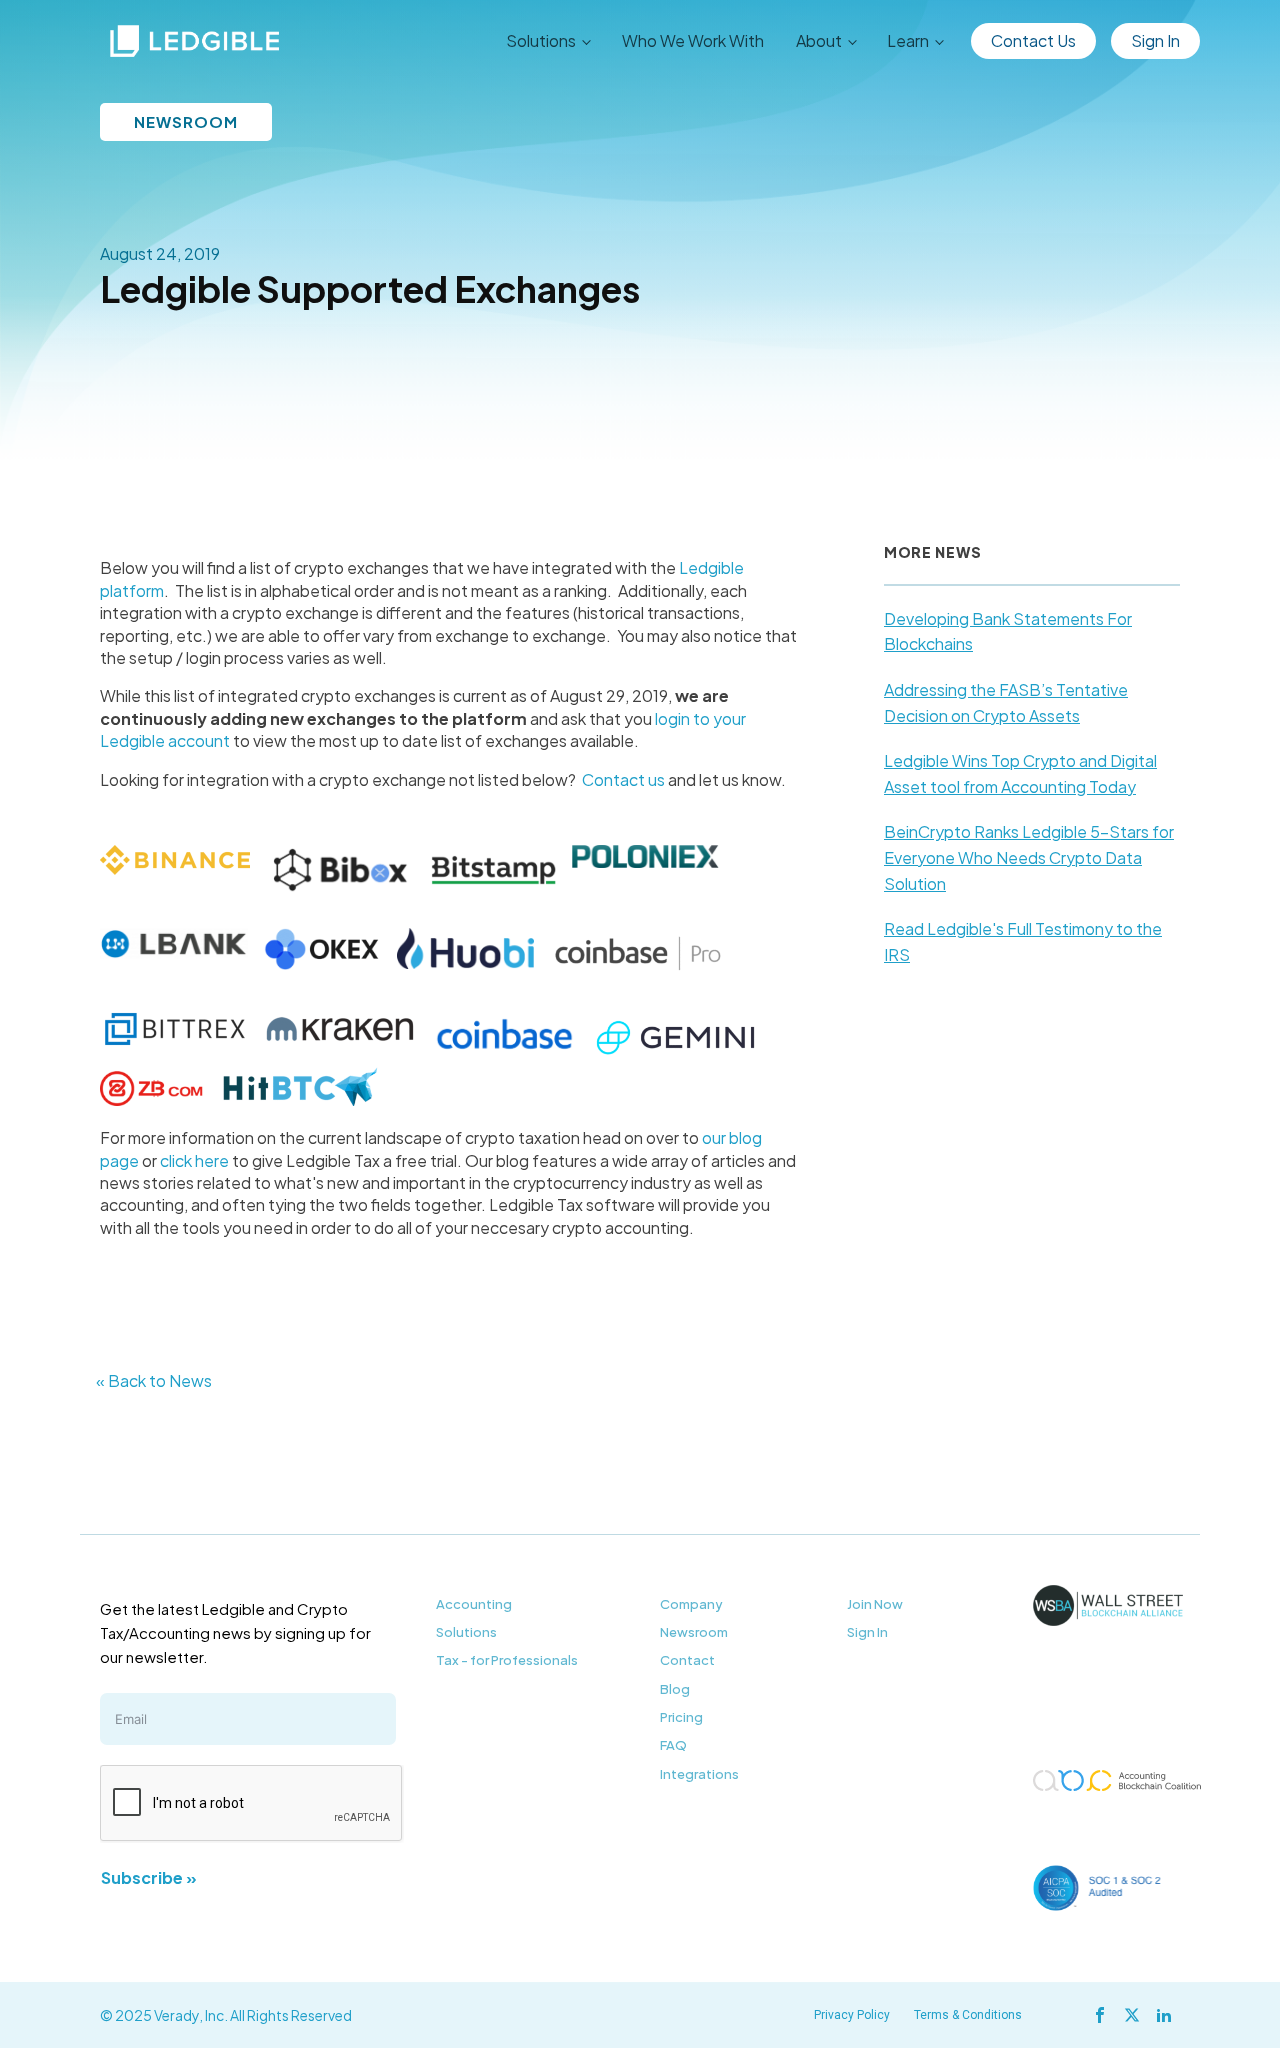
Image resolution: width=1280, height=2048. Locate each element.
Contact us (623, 779)
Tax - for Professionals (507, 1660)
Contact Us (1033, 40)
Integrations (699, 1774)
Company (691, 1604)
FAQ (673, 1745)
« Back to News (154, 1380)
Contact (687, 1660)
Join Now (875, 1604)
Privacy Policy (852, 2015)
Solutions (466, 1632)
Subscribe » (149, 1877)
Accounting (474, 1604)
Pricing (681, 1717)
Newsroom (694, 1632)
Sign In (1155, 40)
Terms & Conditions (968, 2015)
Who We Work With (693, 40)
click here (194, 1160)
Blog (675, 1689)
